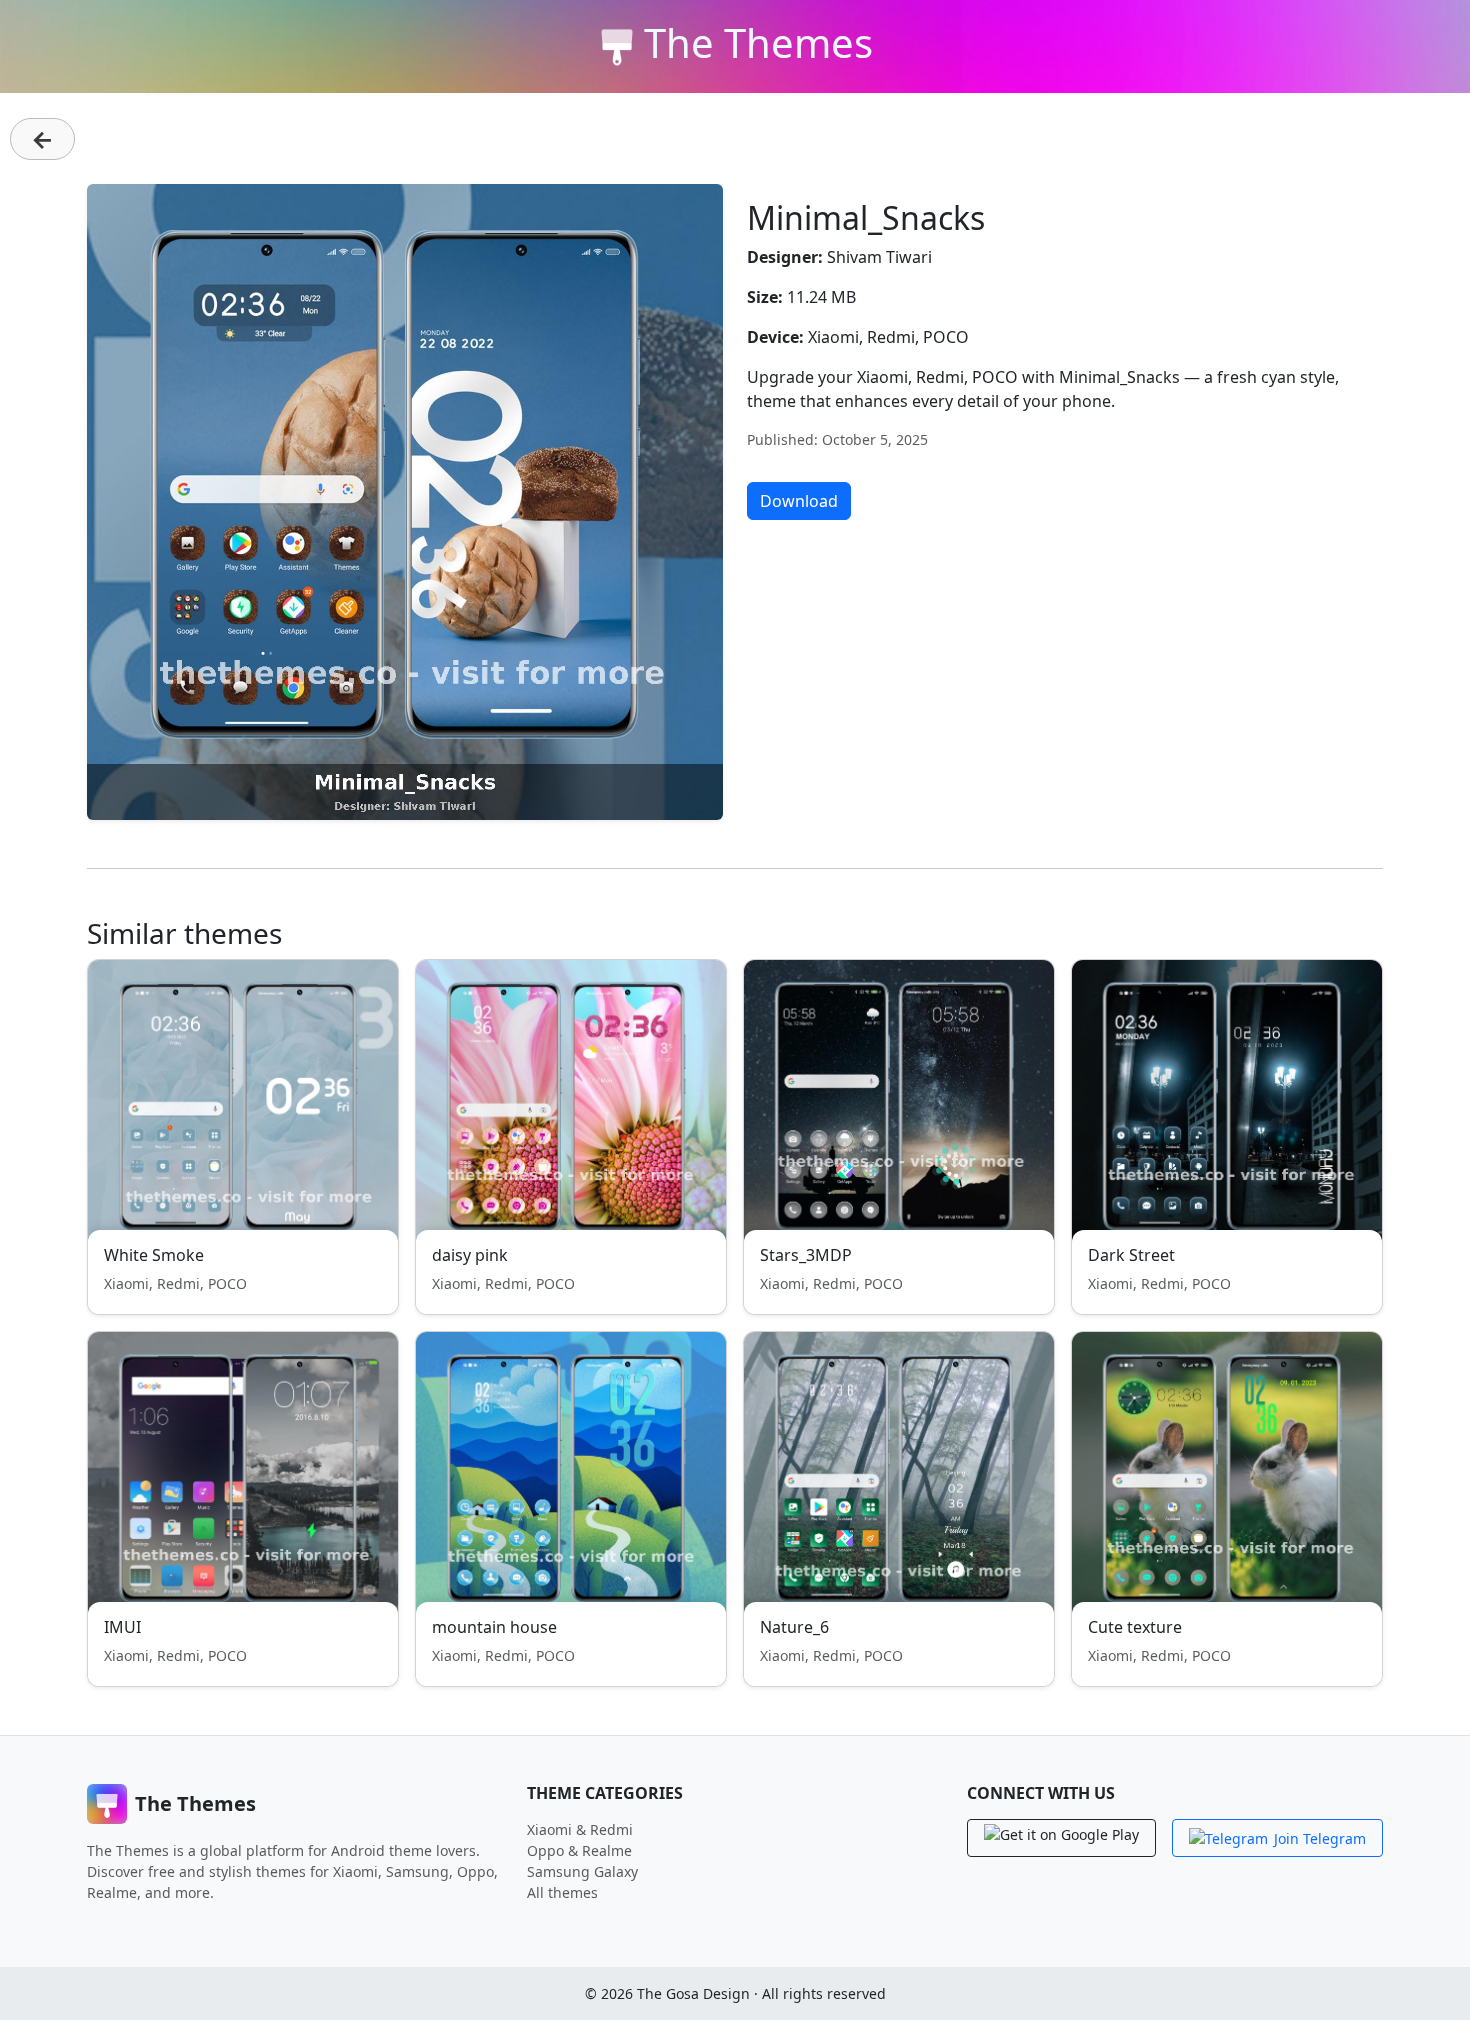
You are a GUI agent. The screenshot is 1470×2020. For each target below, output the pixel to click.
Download (799, 501)
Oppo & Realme (579, 1850)
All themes (562, 1892)
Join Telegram (1320, 1838)
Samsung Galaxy (582, 1871)
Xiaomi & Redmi (580, 1829)
